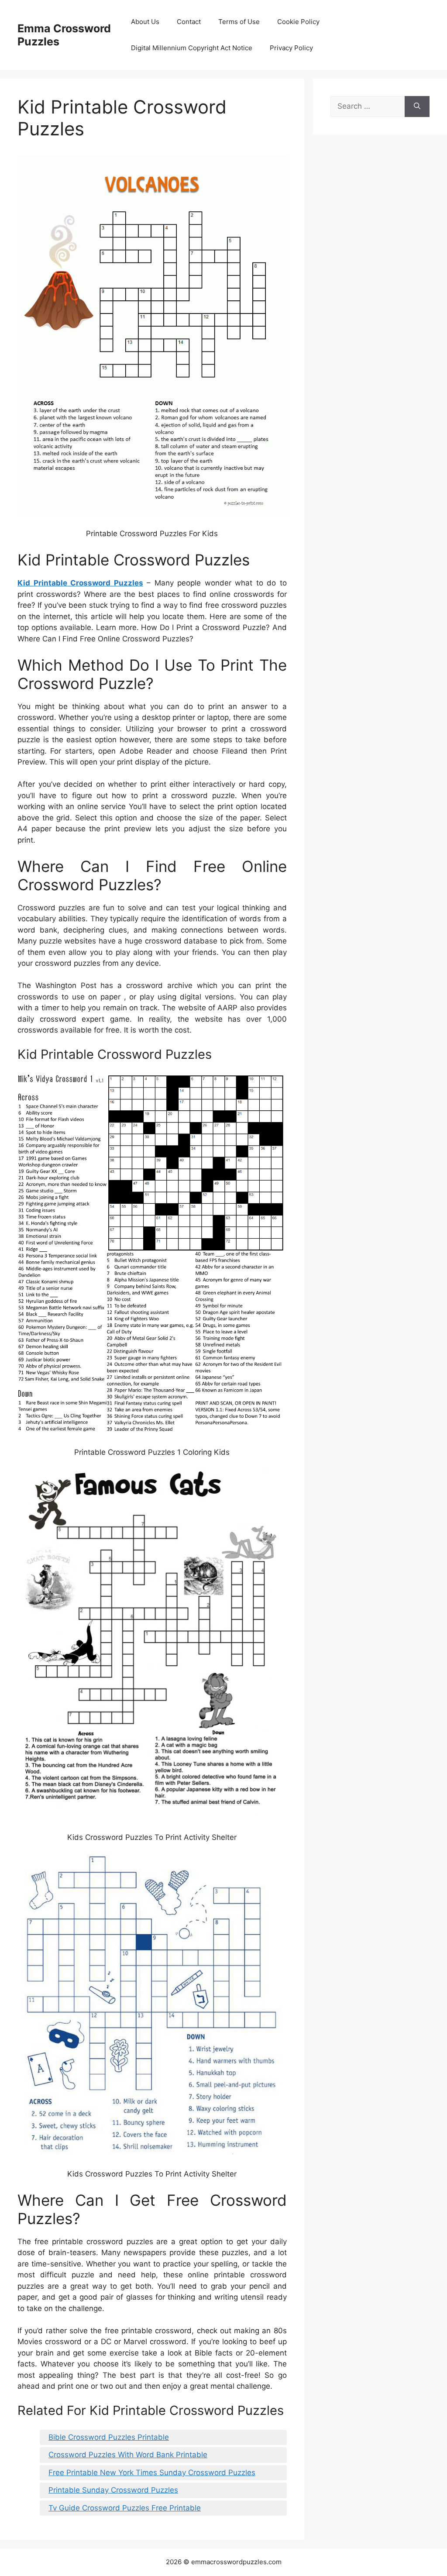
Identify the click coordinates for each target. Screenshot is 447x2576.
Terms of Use (239, 22)
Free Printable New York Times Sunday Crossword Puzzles (152, 2473)
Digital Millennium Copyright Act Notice (192, 48)
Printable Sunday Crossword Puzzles (113, 2490)
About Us (145, 22)
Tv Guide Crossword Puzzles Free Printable (125, 2508)
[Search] (417, 107)
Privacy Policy (291, 48)
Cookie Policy (298, 22)
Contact (189, 22)
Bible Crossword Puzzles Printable (109, 2437)
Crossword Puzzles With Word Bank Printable (128, 2455)
